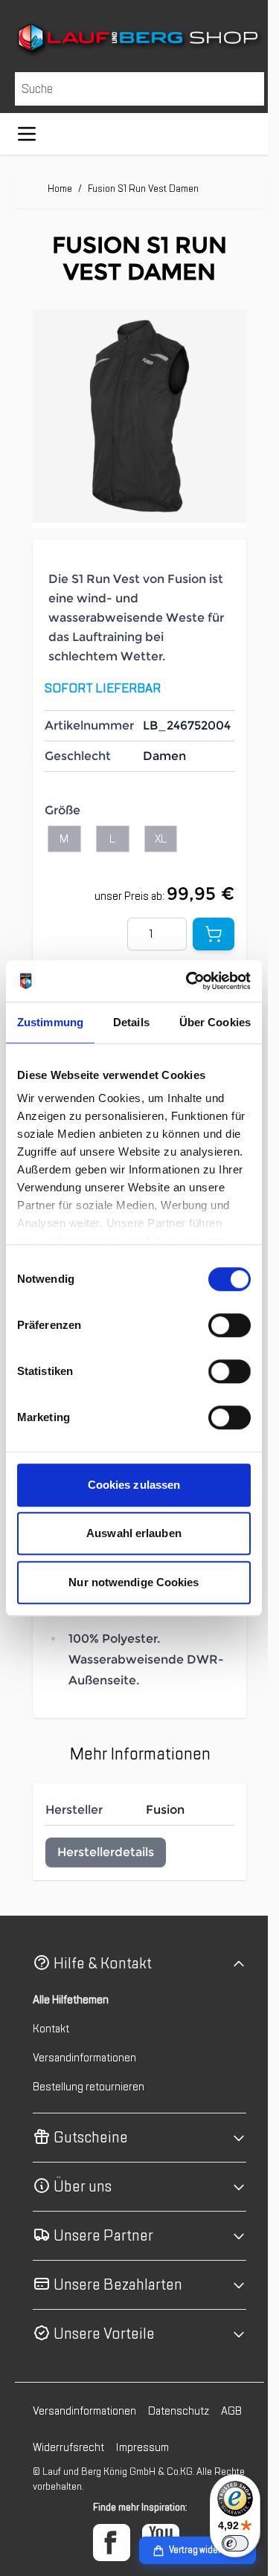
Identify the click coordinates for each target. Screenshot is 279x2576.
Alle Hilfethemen (71, 2029)
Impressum (175, 2476)
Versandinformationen (84, 2087)
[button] (134, 1993)
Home (60, 187)
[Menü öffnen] (27, 132)
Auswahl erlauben (134, 1533)
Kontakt (51, 2058)
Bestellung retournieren (89, 2116)
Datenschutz (179, 2440)
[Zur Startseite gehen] (134, 39)
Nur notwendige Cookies (134, 1582)
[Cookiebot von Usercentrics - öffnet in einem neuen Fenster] (189, 981)
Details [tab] (131, 1022)
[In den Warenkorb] (202, 921)
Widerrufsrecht (101, 2476)
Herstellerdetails (106, 1881)
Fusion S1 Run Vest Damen (143, 187)
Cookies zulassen (134, 1485)
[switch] (230, 1325)
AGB (43, 2476)
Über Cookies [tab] (215, 1022)
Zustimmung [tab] (50, 1022)
